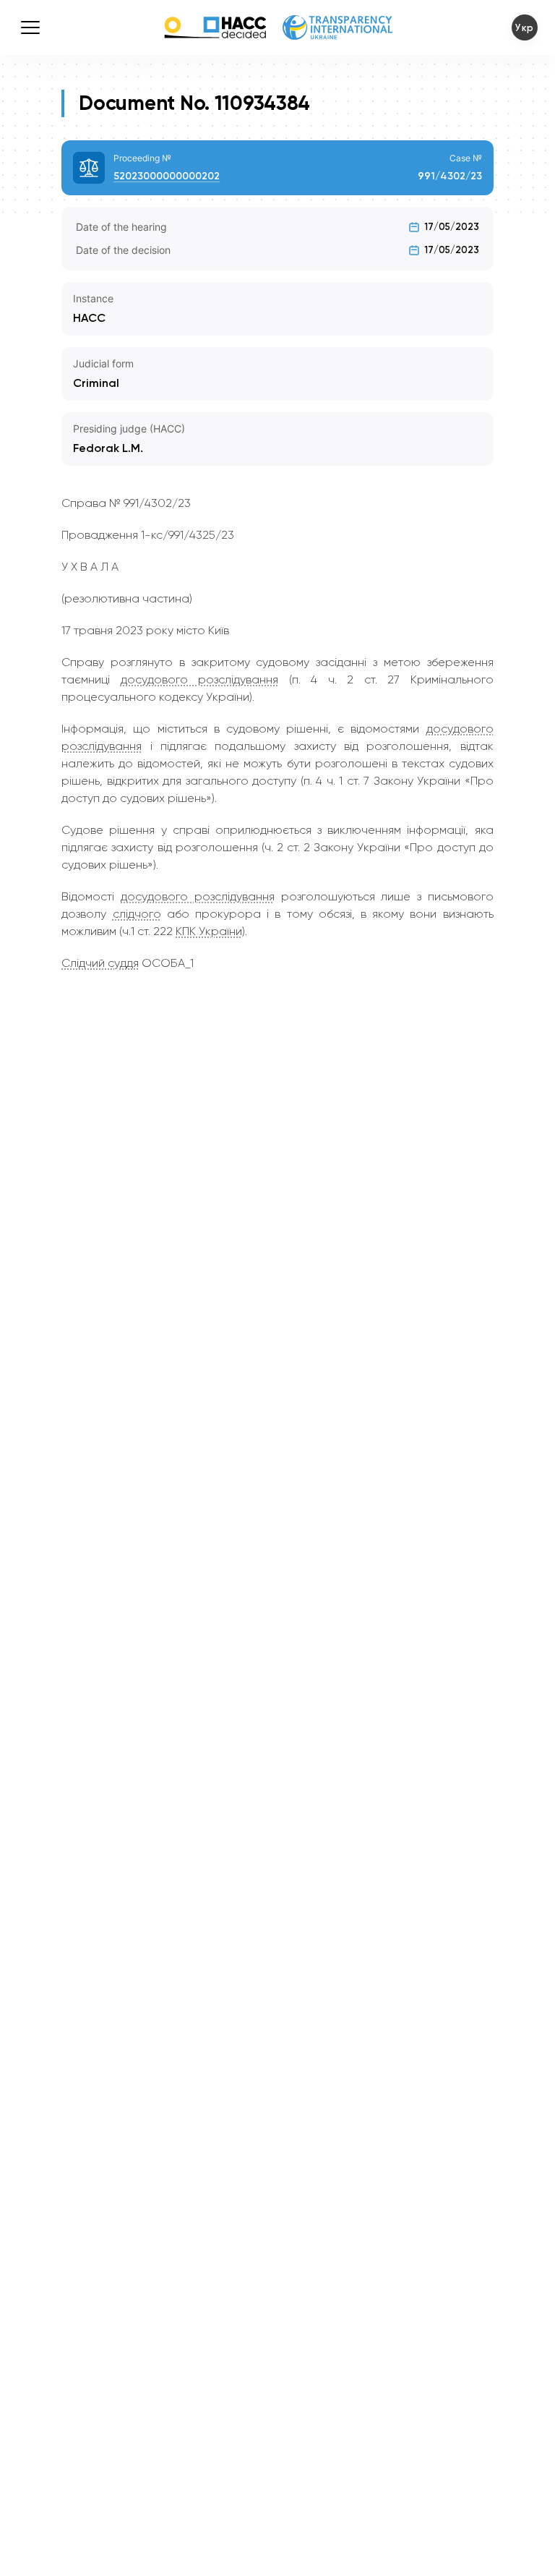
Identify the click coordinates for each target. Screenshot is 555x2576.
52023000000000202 (167, 176)
